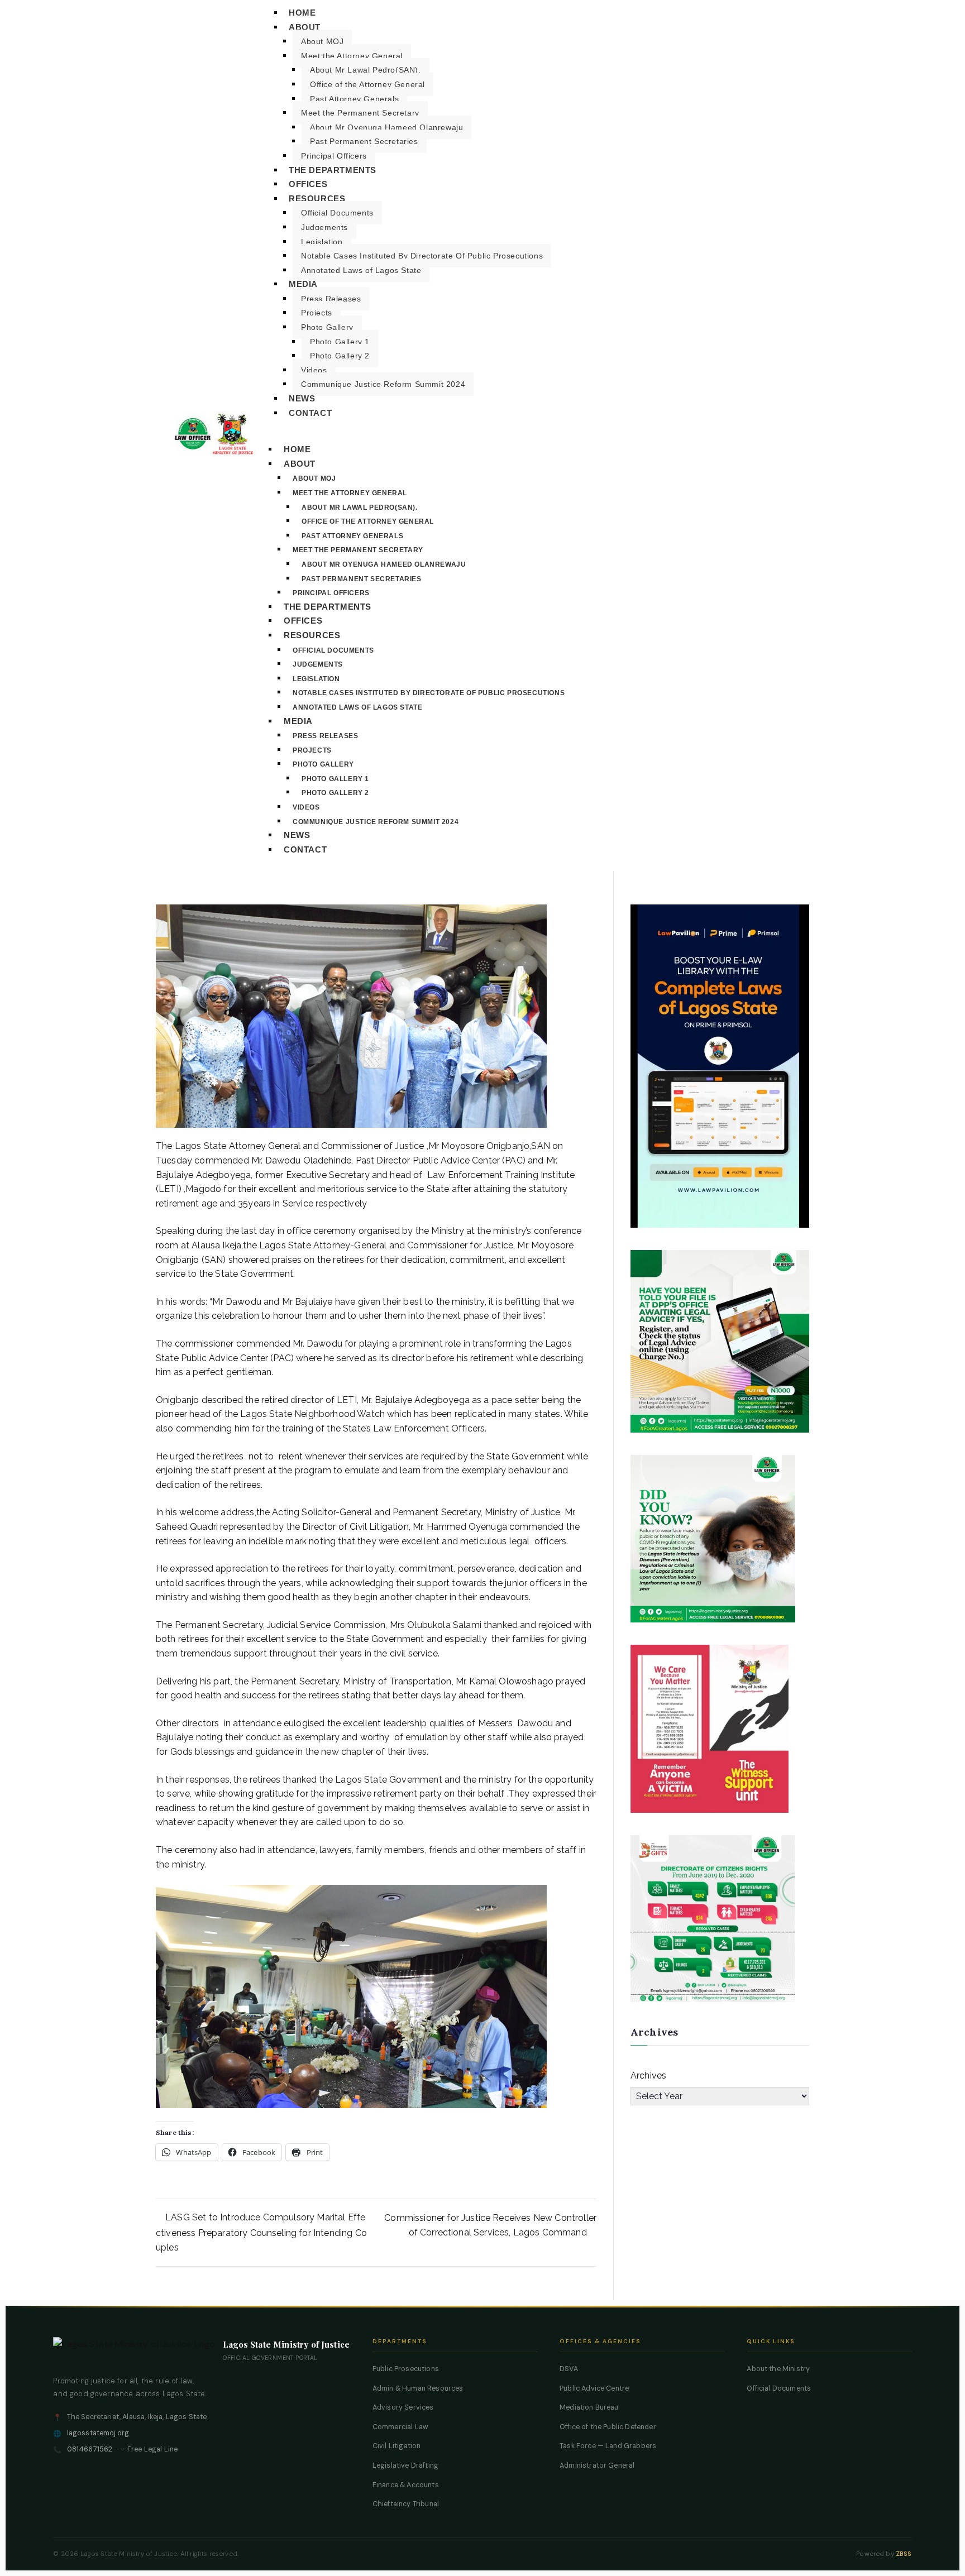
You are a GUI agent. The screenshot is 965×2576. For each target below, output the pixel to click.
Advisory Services (403, 2407)
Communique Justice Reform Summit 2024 (383, 384)
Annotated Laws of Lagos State (361, 270)
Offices (308, 184)
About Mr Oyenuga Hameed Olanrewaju (386, 127)
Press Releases (331, 299)
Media (303, 284)
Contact (310, 413)
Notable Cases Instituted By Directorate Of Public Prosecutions (422, 256)
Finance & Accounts (406, 2485)
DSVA (569, 2369)
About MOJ (322, 41)
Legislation (322, 242)
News (302, 398)
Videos (314, 370)
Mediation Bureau (589, 2407)
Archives (648, 2075)
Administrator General (597, 2465)
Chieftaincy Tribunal (406, 2504)
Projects (317, 313)
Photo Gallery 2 (340, 356)
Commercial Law (400, 2427)
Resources (317, 198)
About (305, 27)
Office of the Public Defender (608, 2427)
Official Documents (337, 213)
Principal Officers (334, 156)
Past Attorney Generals (354, 99)
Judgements (324, 227)
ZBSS (904, 2554)
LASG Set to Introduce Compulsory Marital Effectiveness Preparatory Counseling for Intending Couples (261, 2232)
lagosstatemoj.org (98, 2433)
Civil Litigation (397, 2446)
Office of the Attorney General (367, 84)
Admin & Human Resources (418, 2388)
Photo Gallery (327, 327)
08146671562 (90, 2449)
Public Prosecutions (406, 2369)
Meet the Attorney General (352, 56)
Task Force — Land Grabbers (608, 2446)
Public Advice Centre (594, 2388)
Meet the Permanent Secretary (360, 113)
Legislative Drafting (405, 2465)
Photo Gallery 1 (340, 342)
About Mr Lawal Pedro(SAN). (366, 70)
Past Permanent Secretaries (364, 141)
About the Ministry (778, 2369)
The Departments (333, 170)
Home (297, 449)
